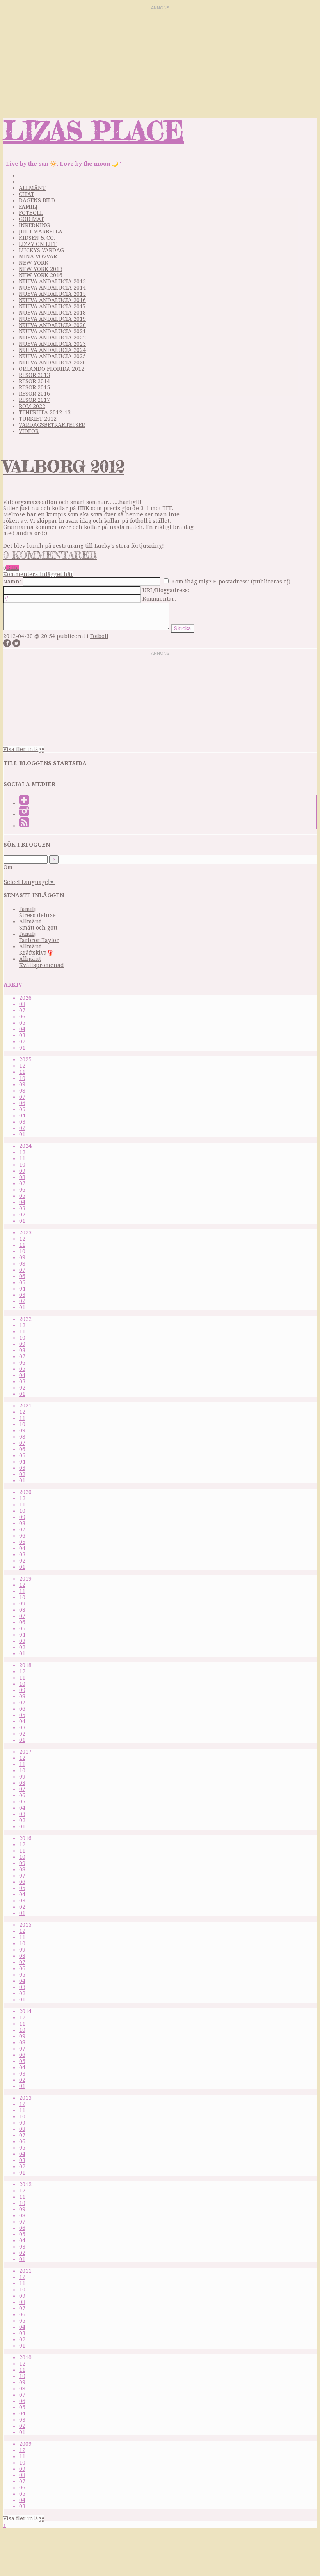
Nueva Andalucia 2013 (52, 281)
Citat (27, 194)
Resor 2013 (34, 375)
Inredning (34, 225)
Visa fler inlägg (24, 749)
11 (22, 1072)
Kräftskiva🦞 (36, 953)
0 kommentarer (50, 555)
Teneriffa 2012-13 (45, 412)
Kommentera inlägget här (38, 574)
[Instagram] (24, 814)
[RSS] (24, 826)
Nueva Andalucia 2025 (52, 356)
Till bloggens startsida (45, 763)
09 (22, 1084)
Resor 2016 (34, 394)
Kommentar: (159, 599)
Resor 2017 (34, 400)
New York (34, 263)
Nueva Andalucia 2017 (52, 306)
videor (29, 431)
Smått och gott (38, 928)
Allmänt (32, 188)
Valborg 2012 (64, 466)
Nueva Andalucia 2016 (52, 300)
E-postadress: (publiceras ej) (252, 582)
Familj (28, 207)
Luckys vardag (41, 250)
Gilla (13, 568)
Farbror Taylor (39, 940)
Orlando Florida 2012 (52, 369)
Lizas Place (93, 130)
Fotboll (31, 213)
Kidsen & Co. (37, 238)
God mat (31, 219)
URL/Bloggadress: (166, 590)
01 (22, 1048)
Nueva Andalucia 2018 (52, 313)
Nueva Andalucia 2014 (52, 288)
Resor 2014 (34, 381)
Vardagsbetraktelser (52, 425)
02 (22, 1041)
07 (22, 1010)
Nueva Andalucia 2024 (52, 350)
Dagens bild (37, 200)
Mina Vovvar (38, 256)
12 (22, 1066)
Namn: (12, 582)
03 (22, 1035)
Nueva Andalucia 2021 (52, 331)
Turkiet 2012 (38, 419)
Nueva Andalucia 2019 (52, 319)
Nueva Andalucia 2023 (52, 344)
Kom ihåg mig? (191, 582)
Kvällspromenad (42, 965)
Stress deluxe (37, 915)
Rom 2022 (32, 406)
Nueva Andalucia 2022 (52, 338)
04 (22, 1029)
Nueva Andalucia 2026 (52, 362)
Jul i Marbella (41, 232)
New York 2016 (41, 275)
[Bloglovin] (24, 803)
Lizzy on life (38, 244)
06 (22, 1017)
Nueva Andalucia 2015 (52, 294)
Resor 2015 (34, 387)
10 (22, 1078)
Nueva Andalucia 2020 (52, 325)
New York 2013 (41, 269)
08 (22, 1004)
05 (22, 1023)
